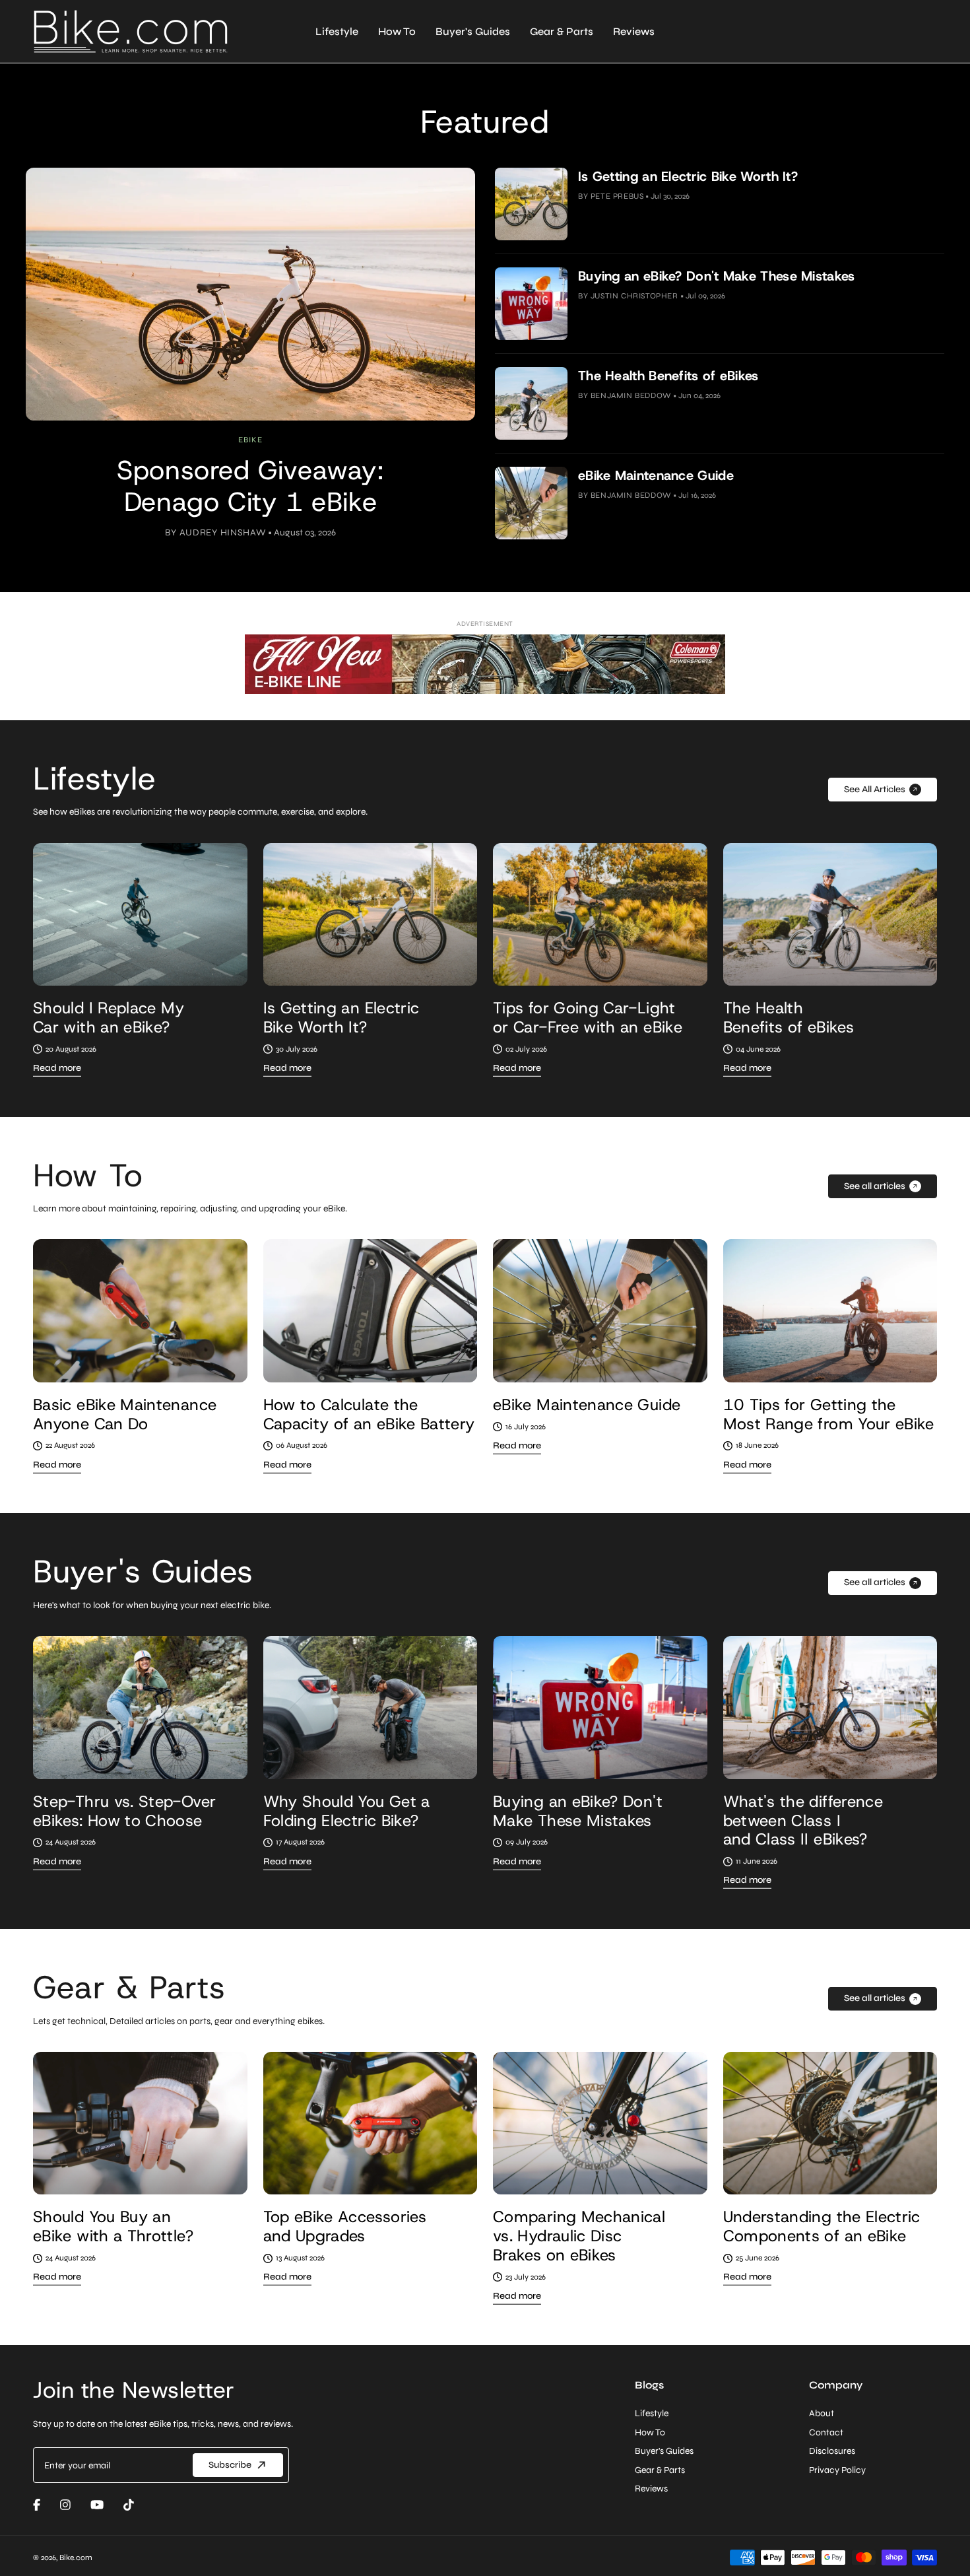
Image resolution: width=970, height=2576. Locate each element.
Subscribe (485, 1361)
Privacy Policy (504, 1394)
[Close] (485, 1165)
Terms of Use (582, 1394)
